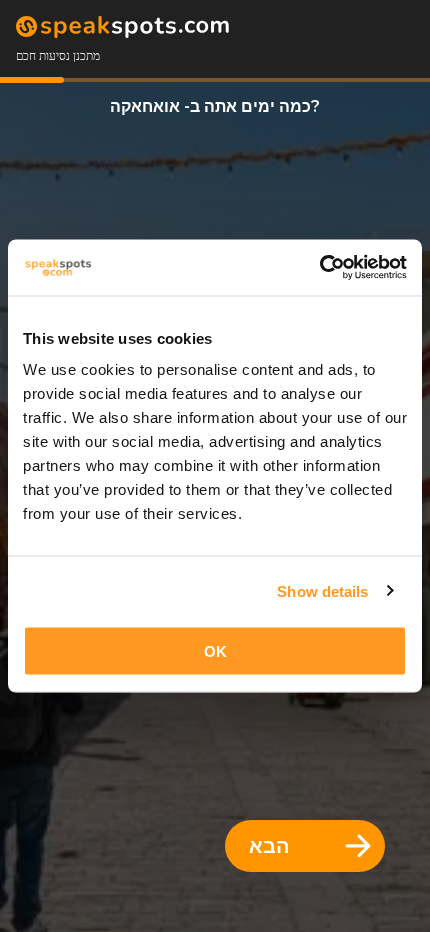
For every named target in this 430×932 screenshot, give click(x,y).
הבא (269, 846)
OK (215, 651)
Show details (322, 590)
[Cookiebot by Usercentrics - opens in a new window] (319, 268)
